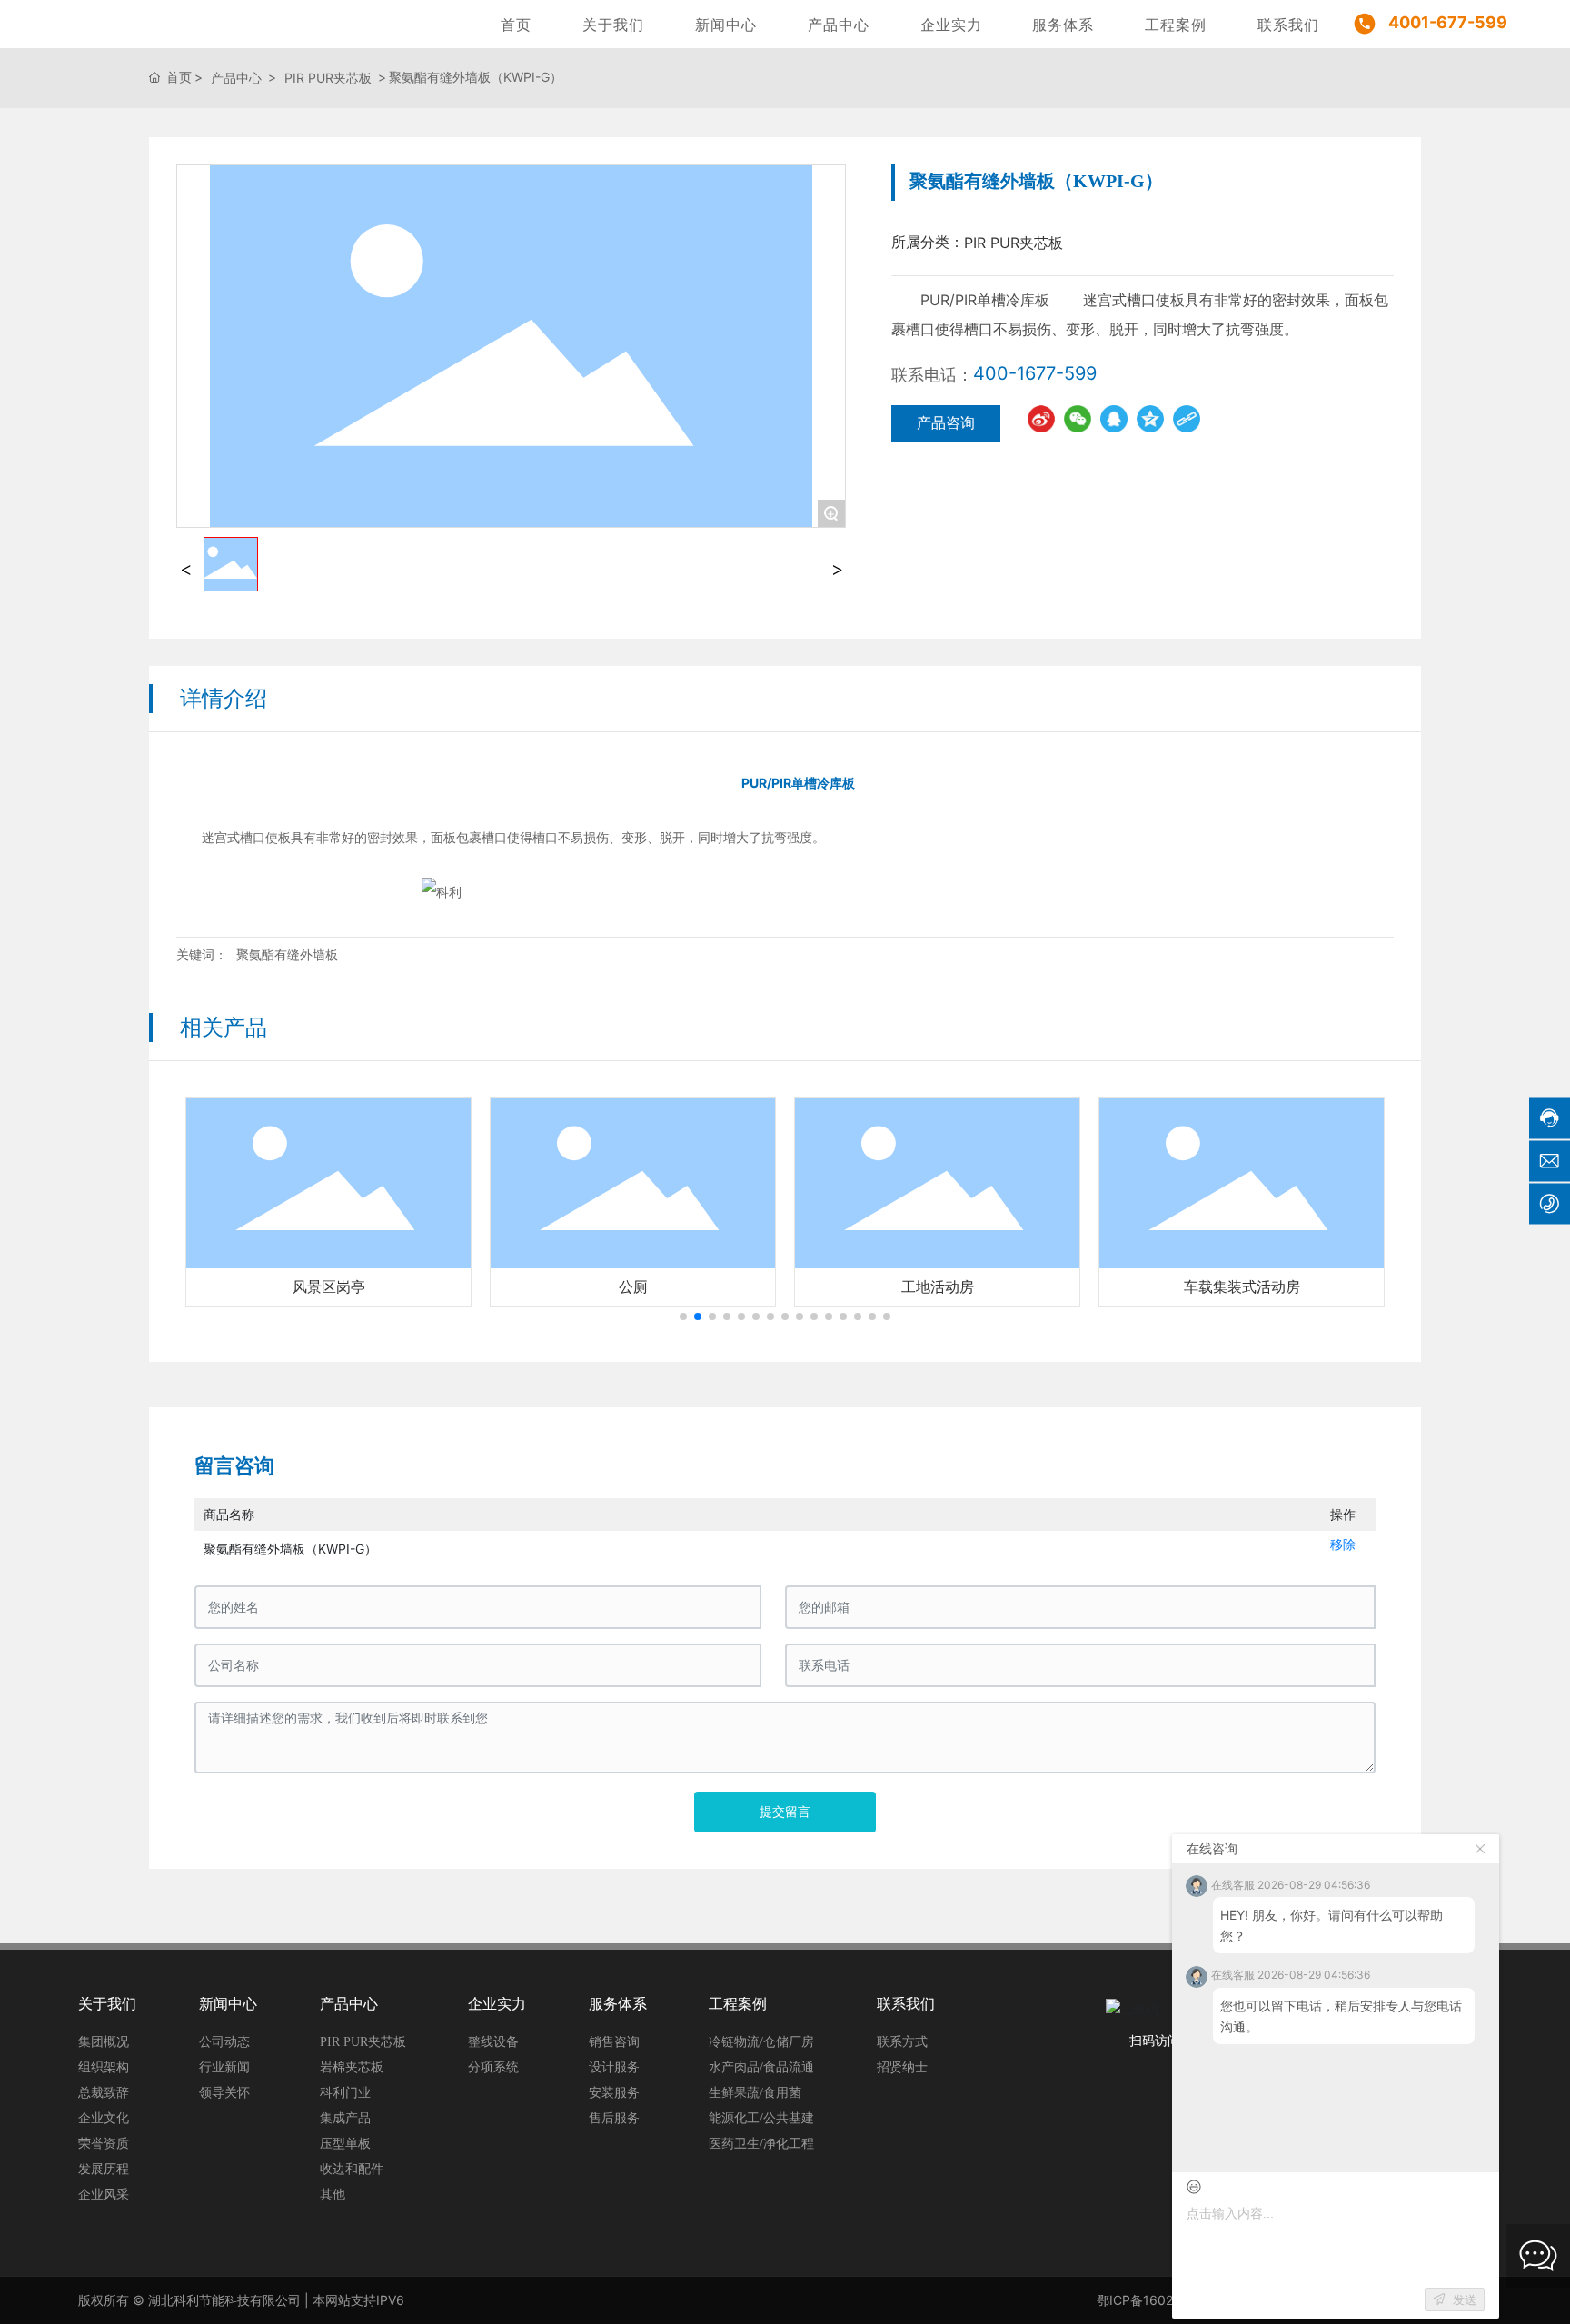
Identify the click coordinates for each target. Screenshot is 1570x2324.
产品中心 (839, 25)
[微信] (1078, 419)
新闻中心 (726, 25)
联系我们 (1288, 25)
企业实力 (951, 25)
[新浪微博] (1041, 419)
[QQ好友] (1114, 419)
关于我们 (613, 25)
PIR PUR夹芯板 (328, 78)
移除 (1343, 1544)
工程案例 (1176, 25)
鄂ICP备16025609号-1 (1163, 2300)
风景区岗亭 (329, 1287)
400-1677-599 (1035, 373)
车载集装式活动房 (1242, 1287)
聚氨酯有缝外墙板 (287, 954)
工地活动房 (938, 1287)
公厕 (633, 1287)
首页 (516, 25)
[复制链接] (1187, 419)
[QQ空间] (1150, 419)
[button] (683, 1316)
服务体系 (1063, 25)
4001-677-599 (1448, 22)
